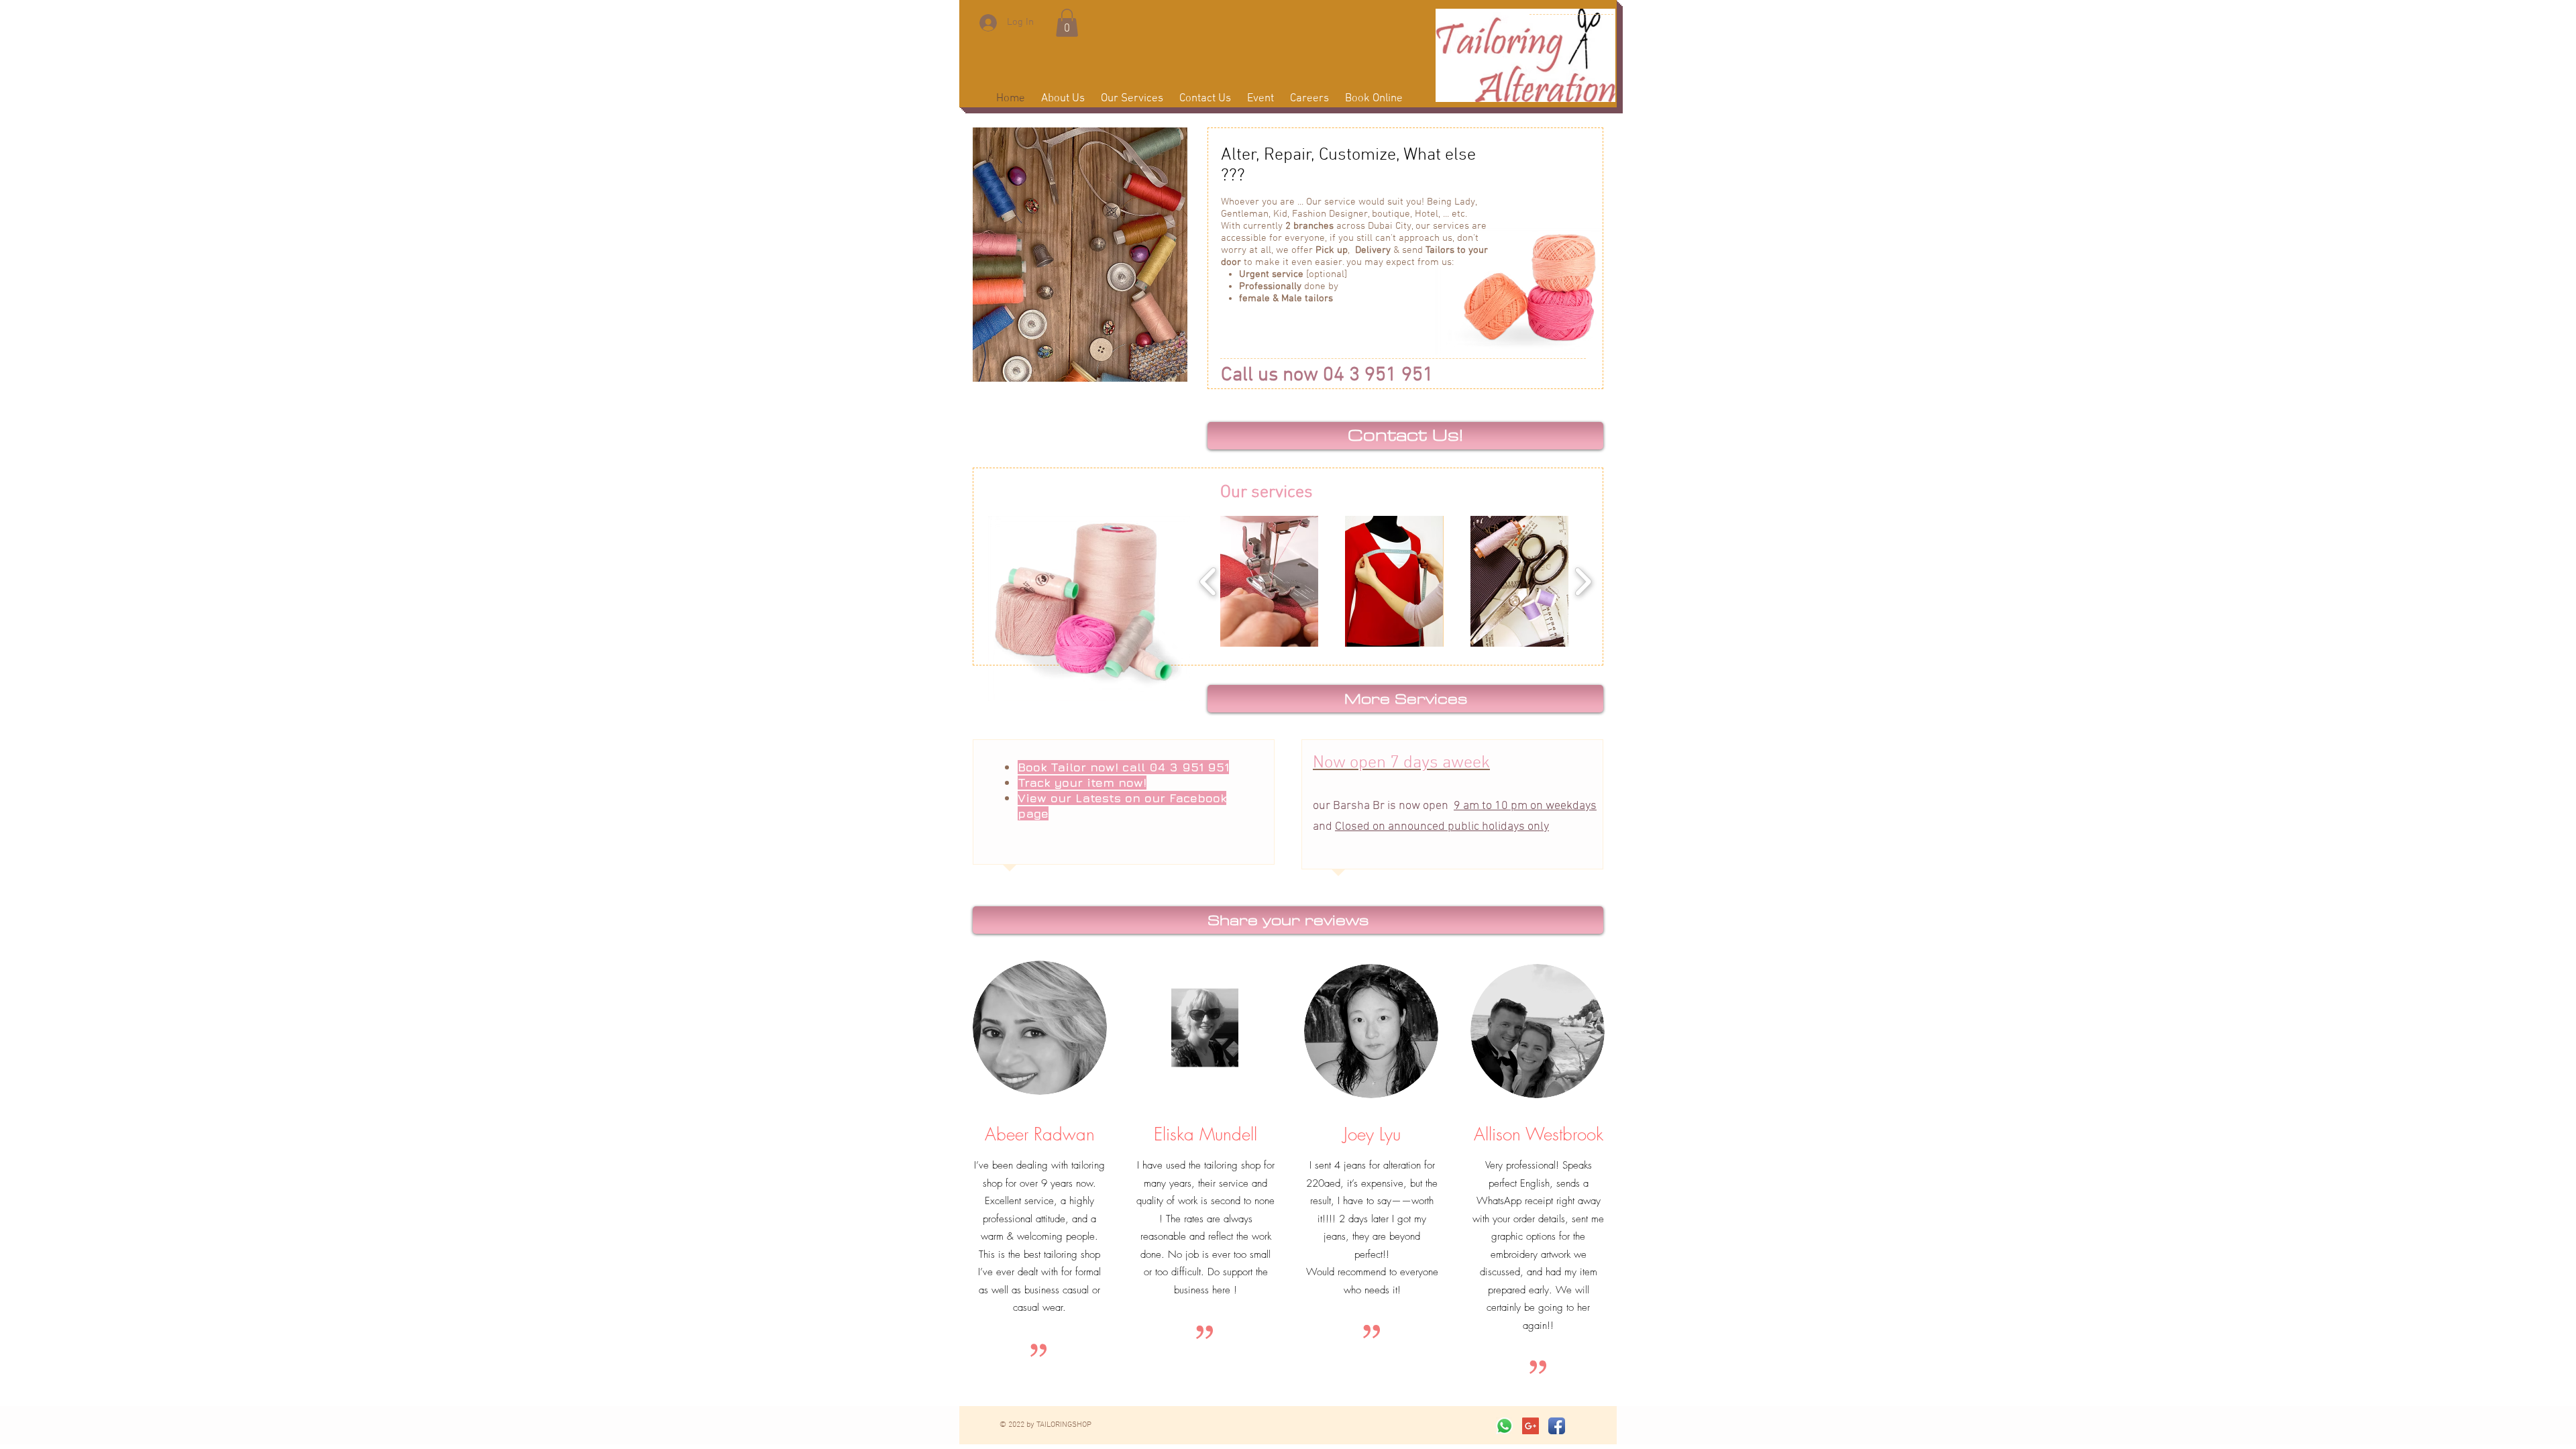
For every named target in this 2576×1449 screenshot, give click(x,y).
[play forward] (1583, 581)
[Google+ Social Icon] (1531, 1426)
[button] (1067, 23)
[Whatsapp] (1504, 1426)
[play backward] (1209, 581)
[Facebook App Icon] (1557, 1426)
